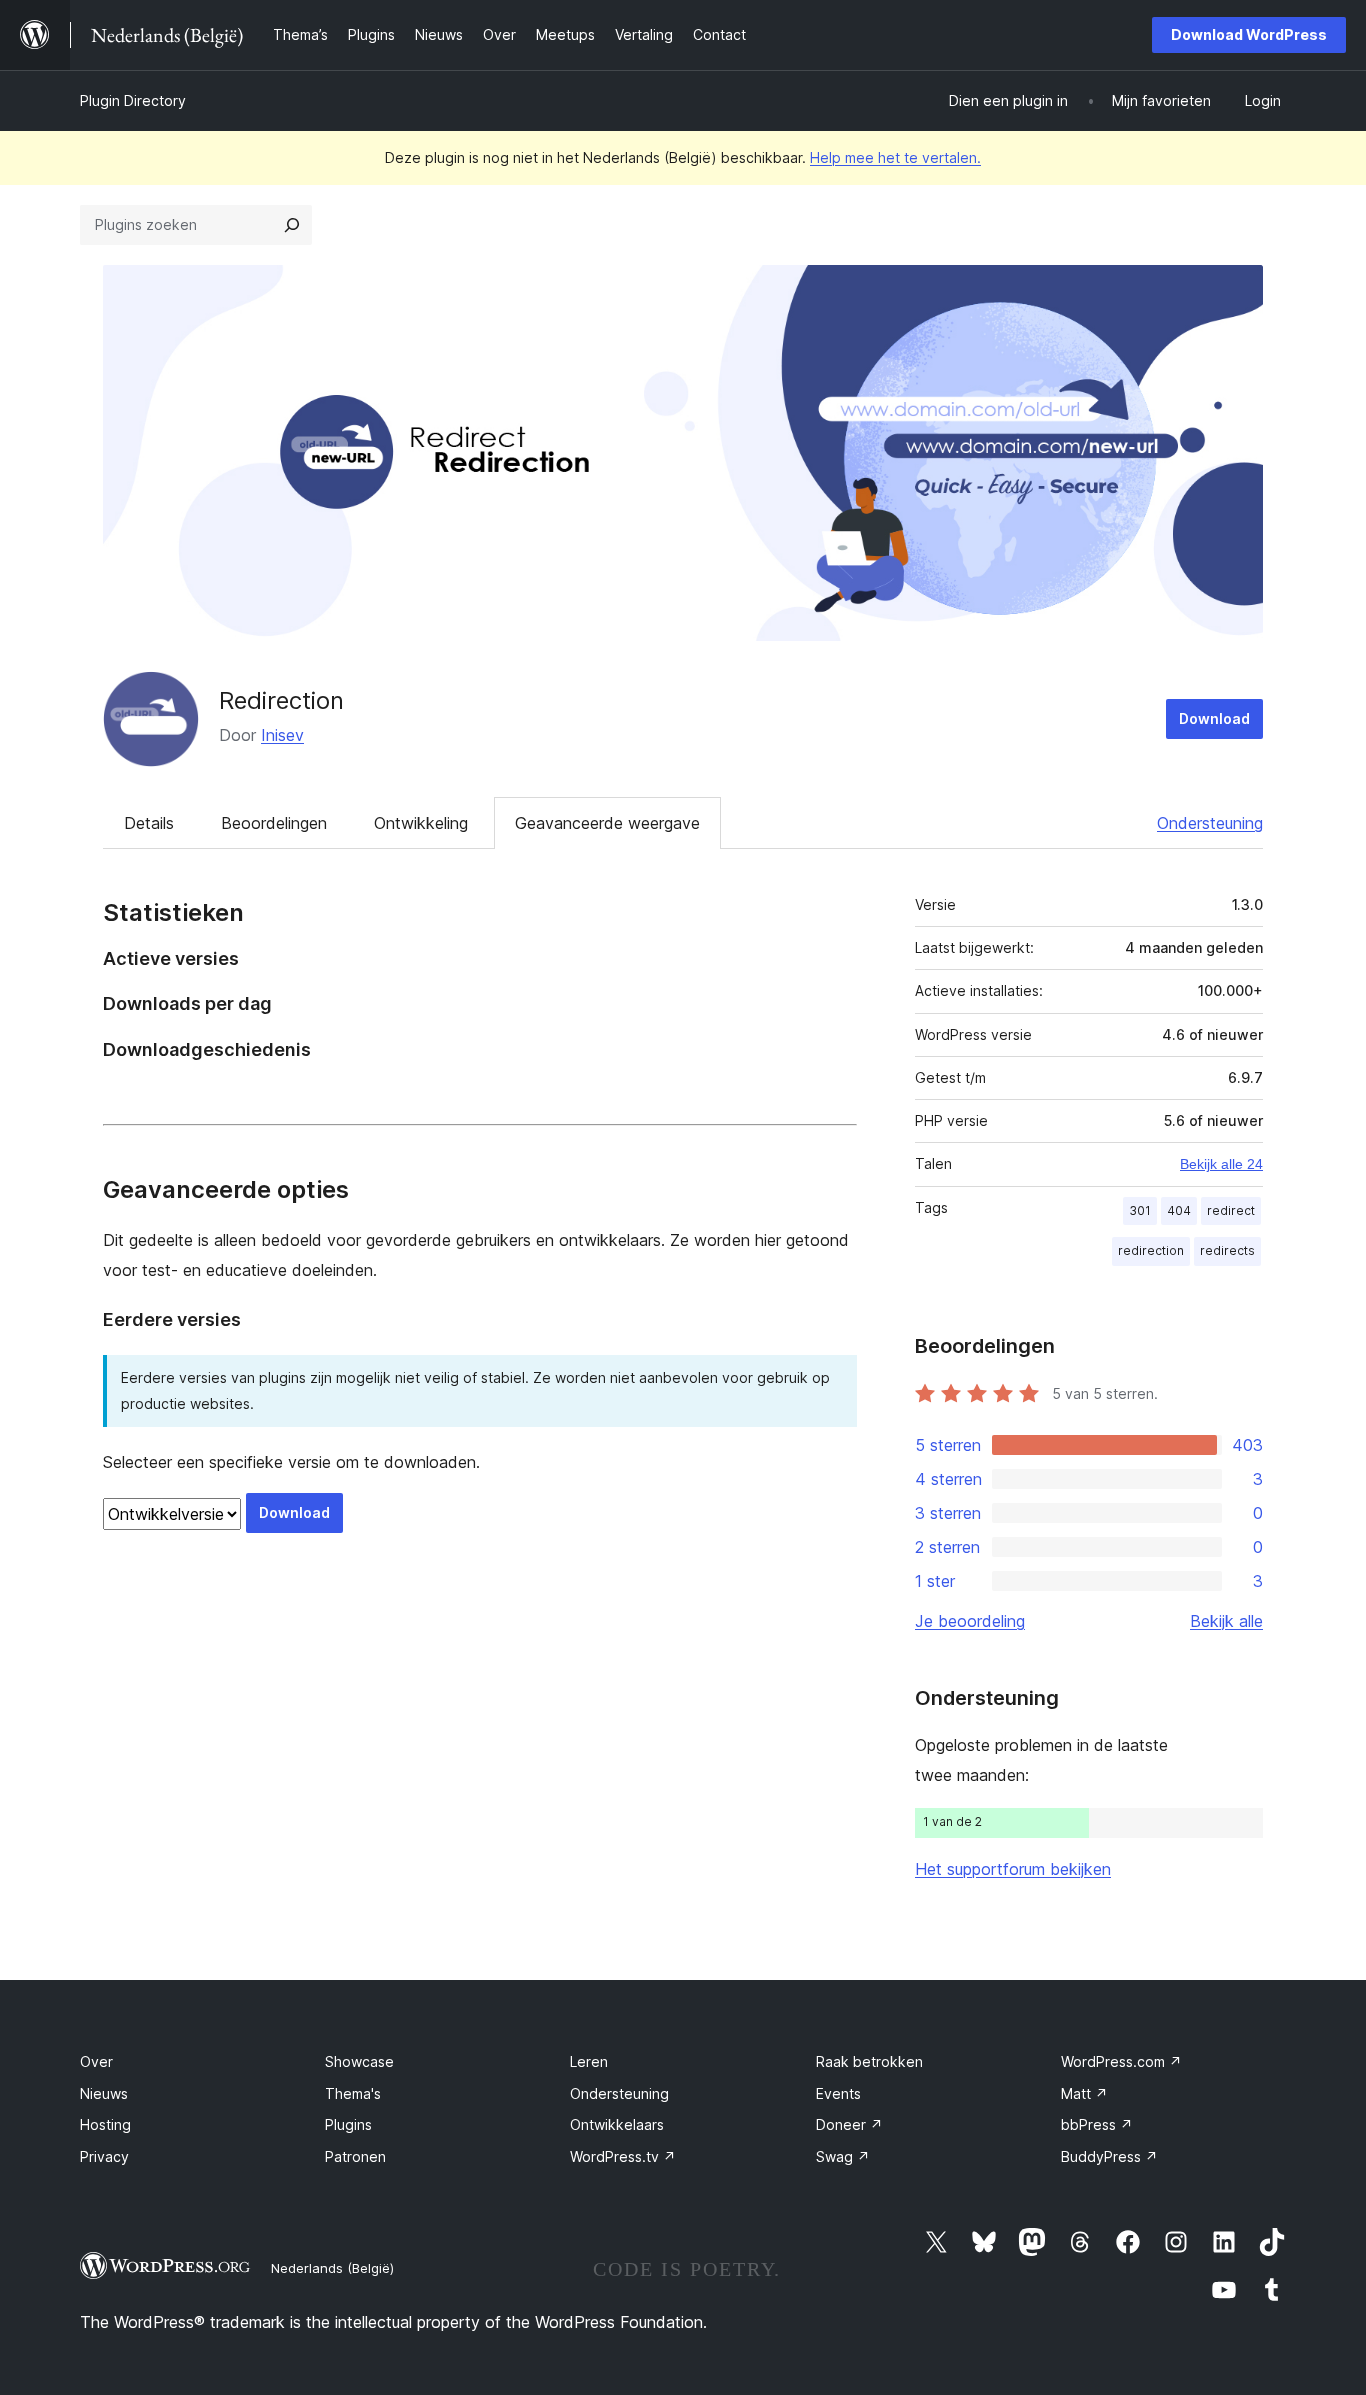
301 (1140, 1210)
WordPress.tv (623, 2156)
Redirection (281, 700)
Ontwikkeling (421, 823)
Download (1214, 718)
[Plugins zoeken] (292, 225)
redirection (1151, 1250)
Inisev (282, 735)
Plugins (348, 2124)
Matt (1084, 2093)
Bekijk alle (1226, 1621)
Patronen (355, 2156)
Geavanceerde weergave (607, 823)
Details (149, 823)
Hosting (105, 2124)
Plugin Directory (133, 100)
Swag (843, 2156)
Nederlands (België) (332, 2268)
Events (838, 2093)
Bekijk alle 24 (1221, 1164)
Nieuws (104, 2093)
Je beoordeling (970, 1621)
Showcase (359, 2061)
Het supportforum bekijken (1013, 1869)
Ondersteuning (1210, 823)
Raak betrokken (869, 2061)
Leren (589, 2061)
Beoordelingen (274, 823)
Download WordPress (1249, 34)
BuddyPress (1109, 2156)
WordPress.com (1121, 2061)
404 (1179, 1210)
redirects (1227, 1250)
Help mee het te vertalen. (895, 157)
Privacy (104, 2156)
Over (96, 2061)
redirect (1231, 1210)
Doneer (849, 2124)
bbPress (1097, 2124)
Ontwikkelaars (617, 2124)
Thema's (353, 2093)
